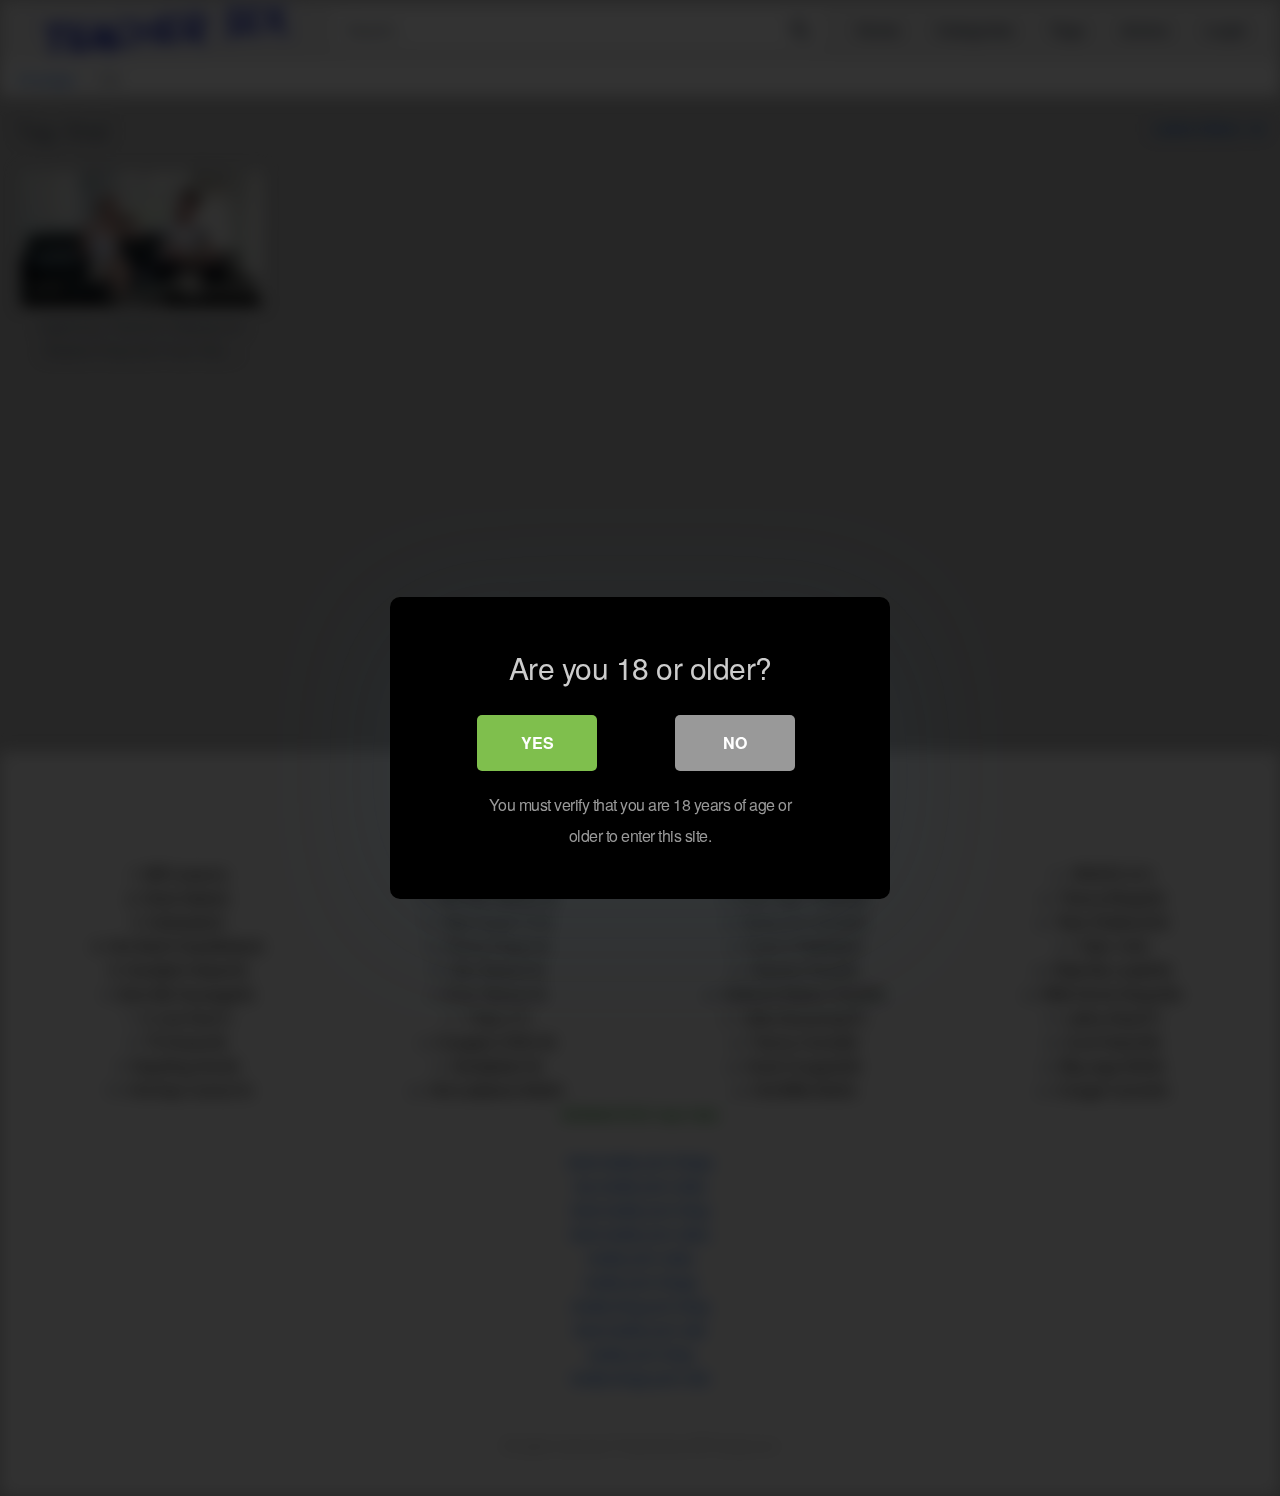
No (735, 742)
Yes (537, 742)
